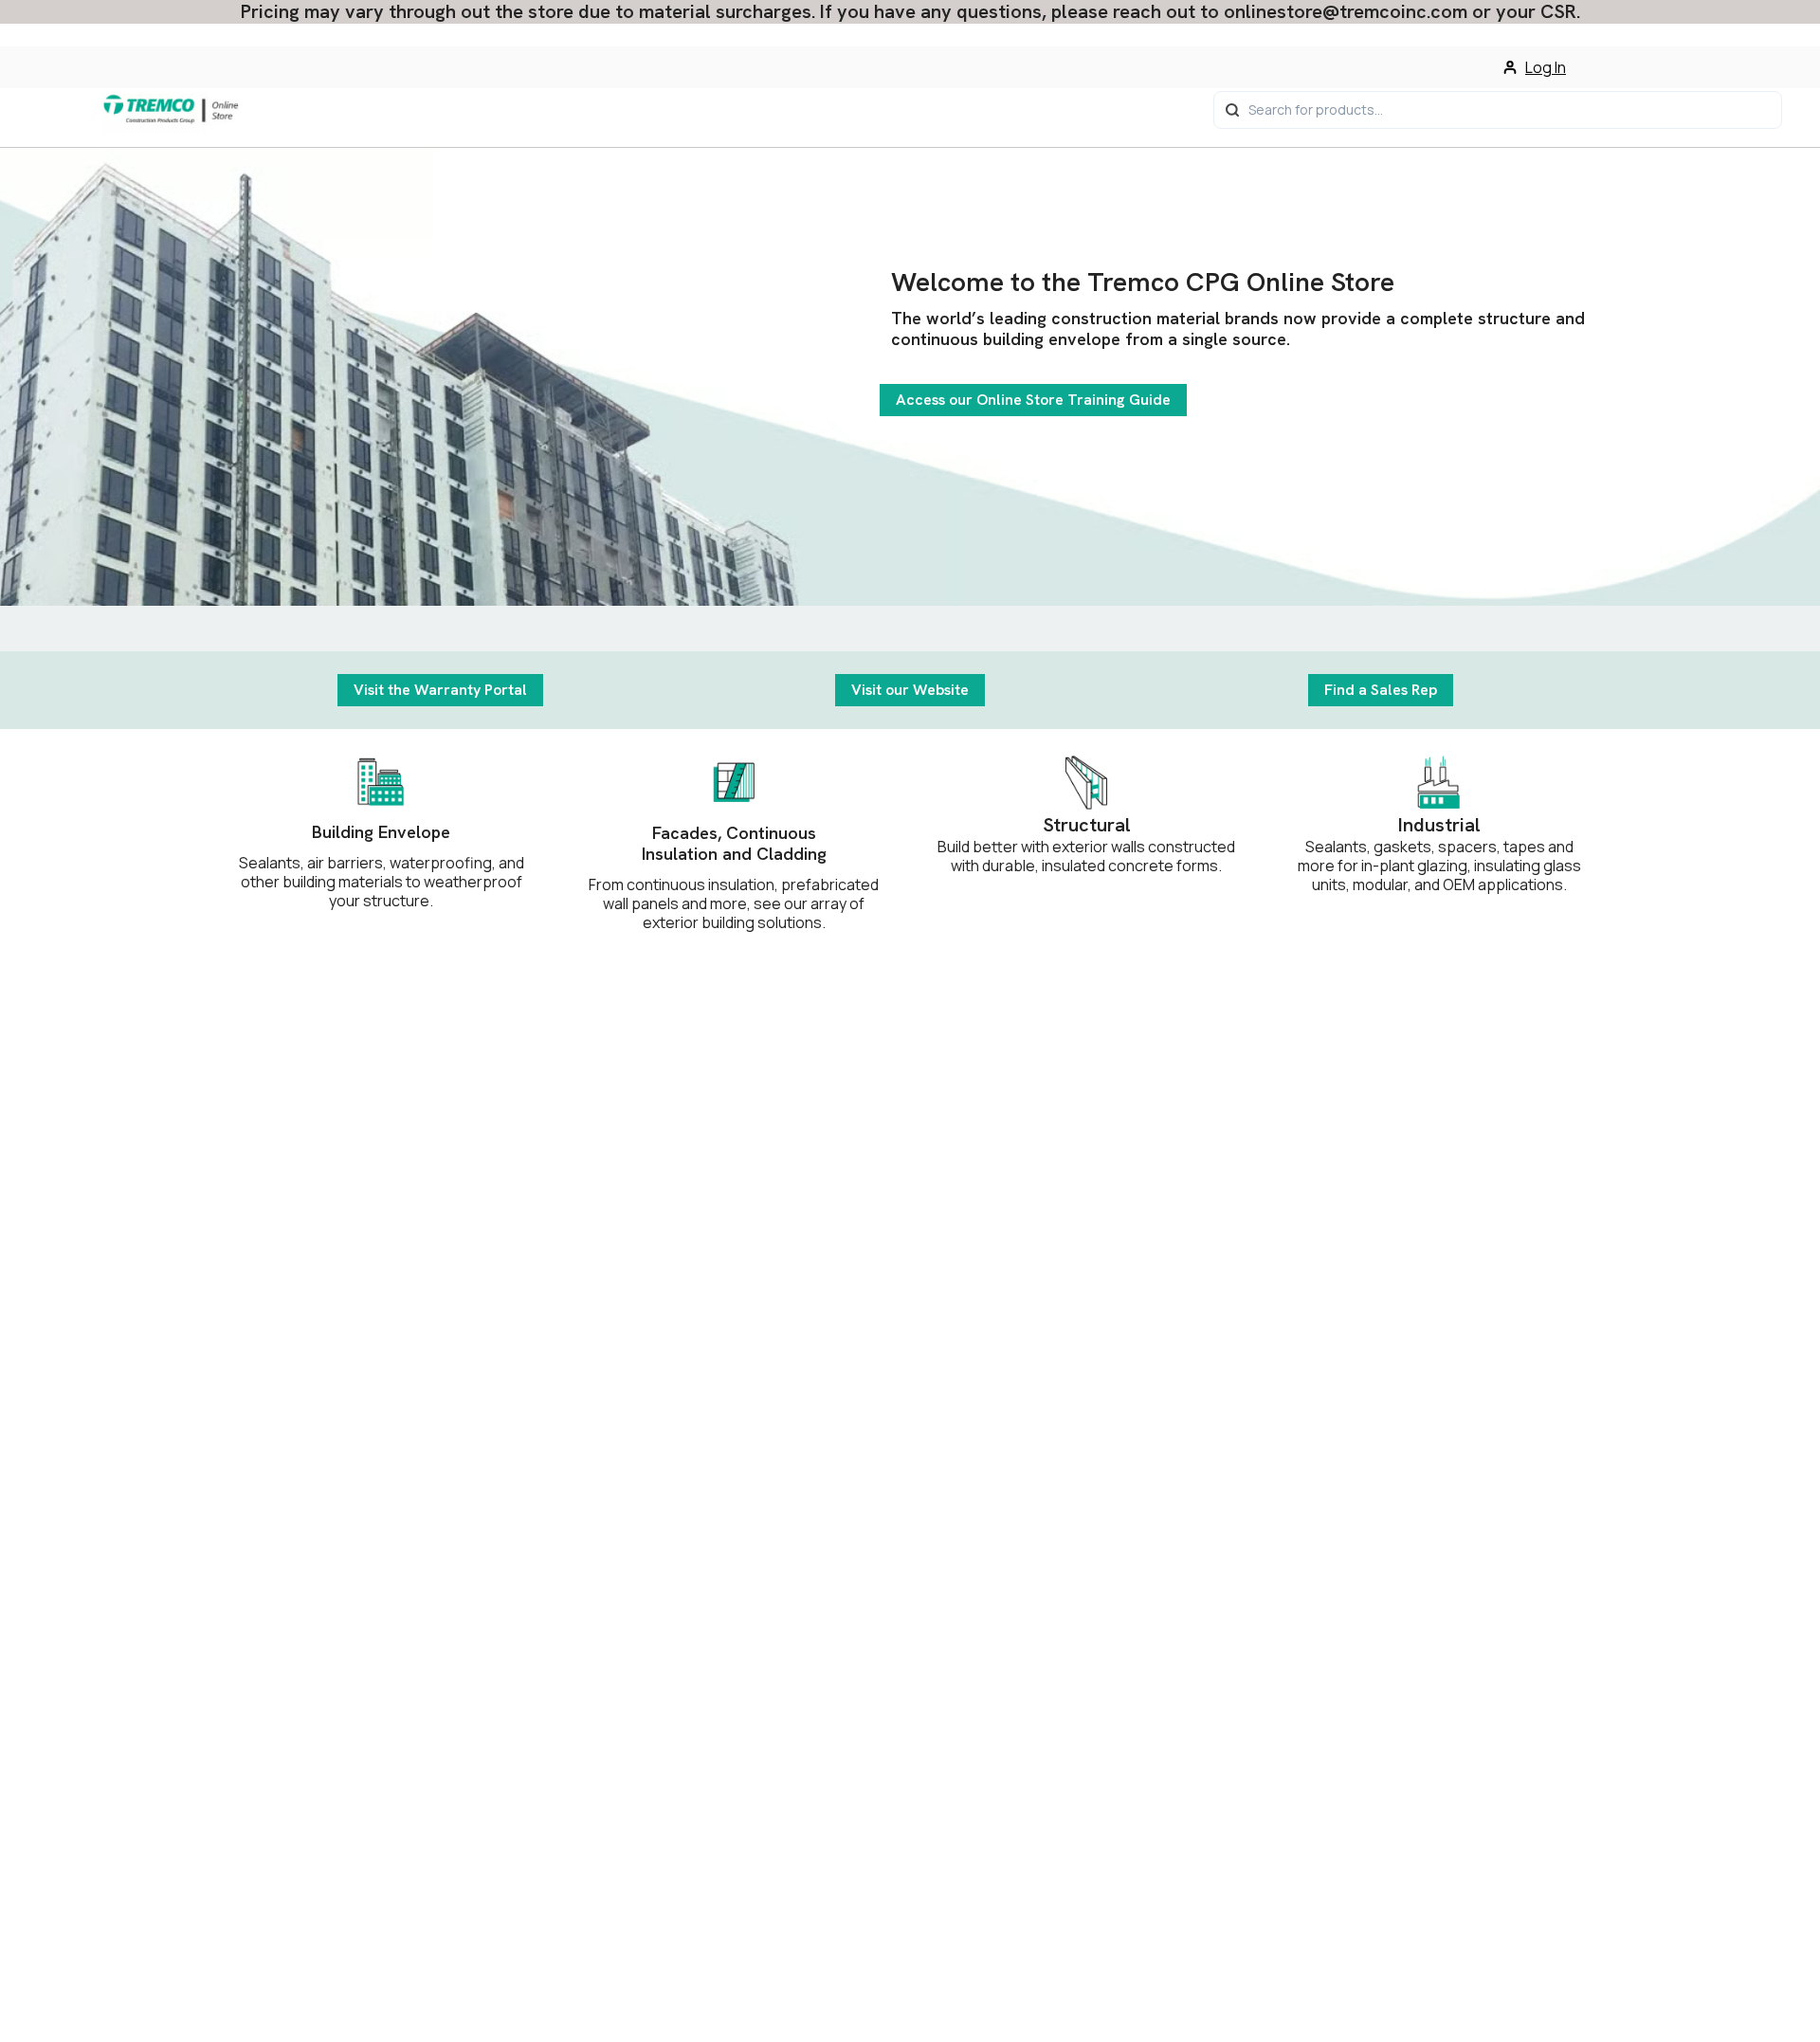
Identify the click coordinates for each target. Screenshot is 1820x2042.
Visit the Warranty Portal (440, 690)
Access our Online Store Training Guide (1033, 400)
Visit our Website (910, 690)
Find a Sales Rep (1381, 690)
